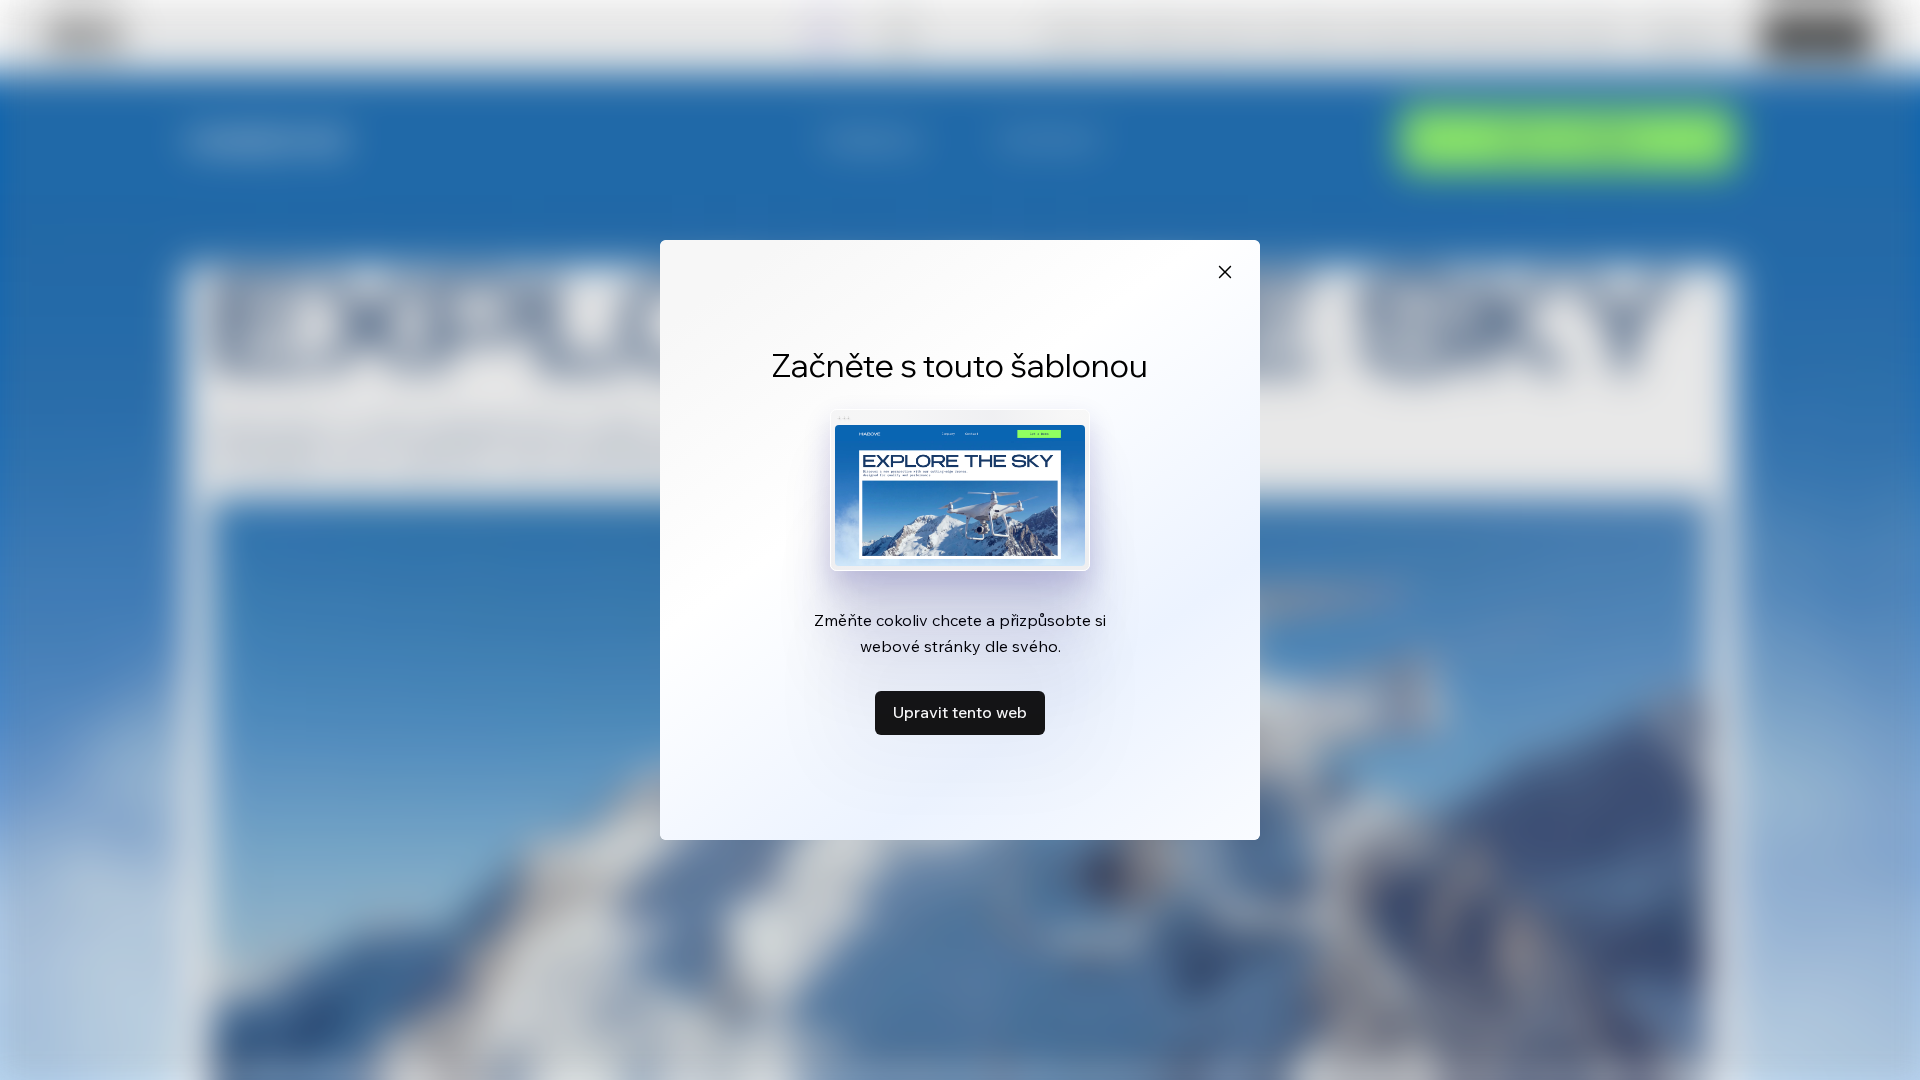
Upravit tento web (960, 712)
